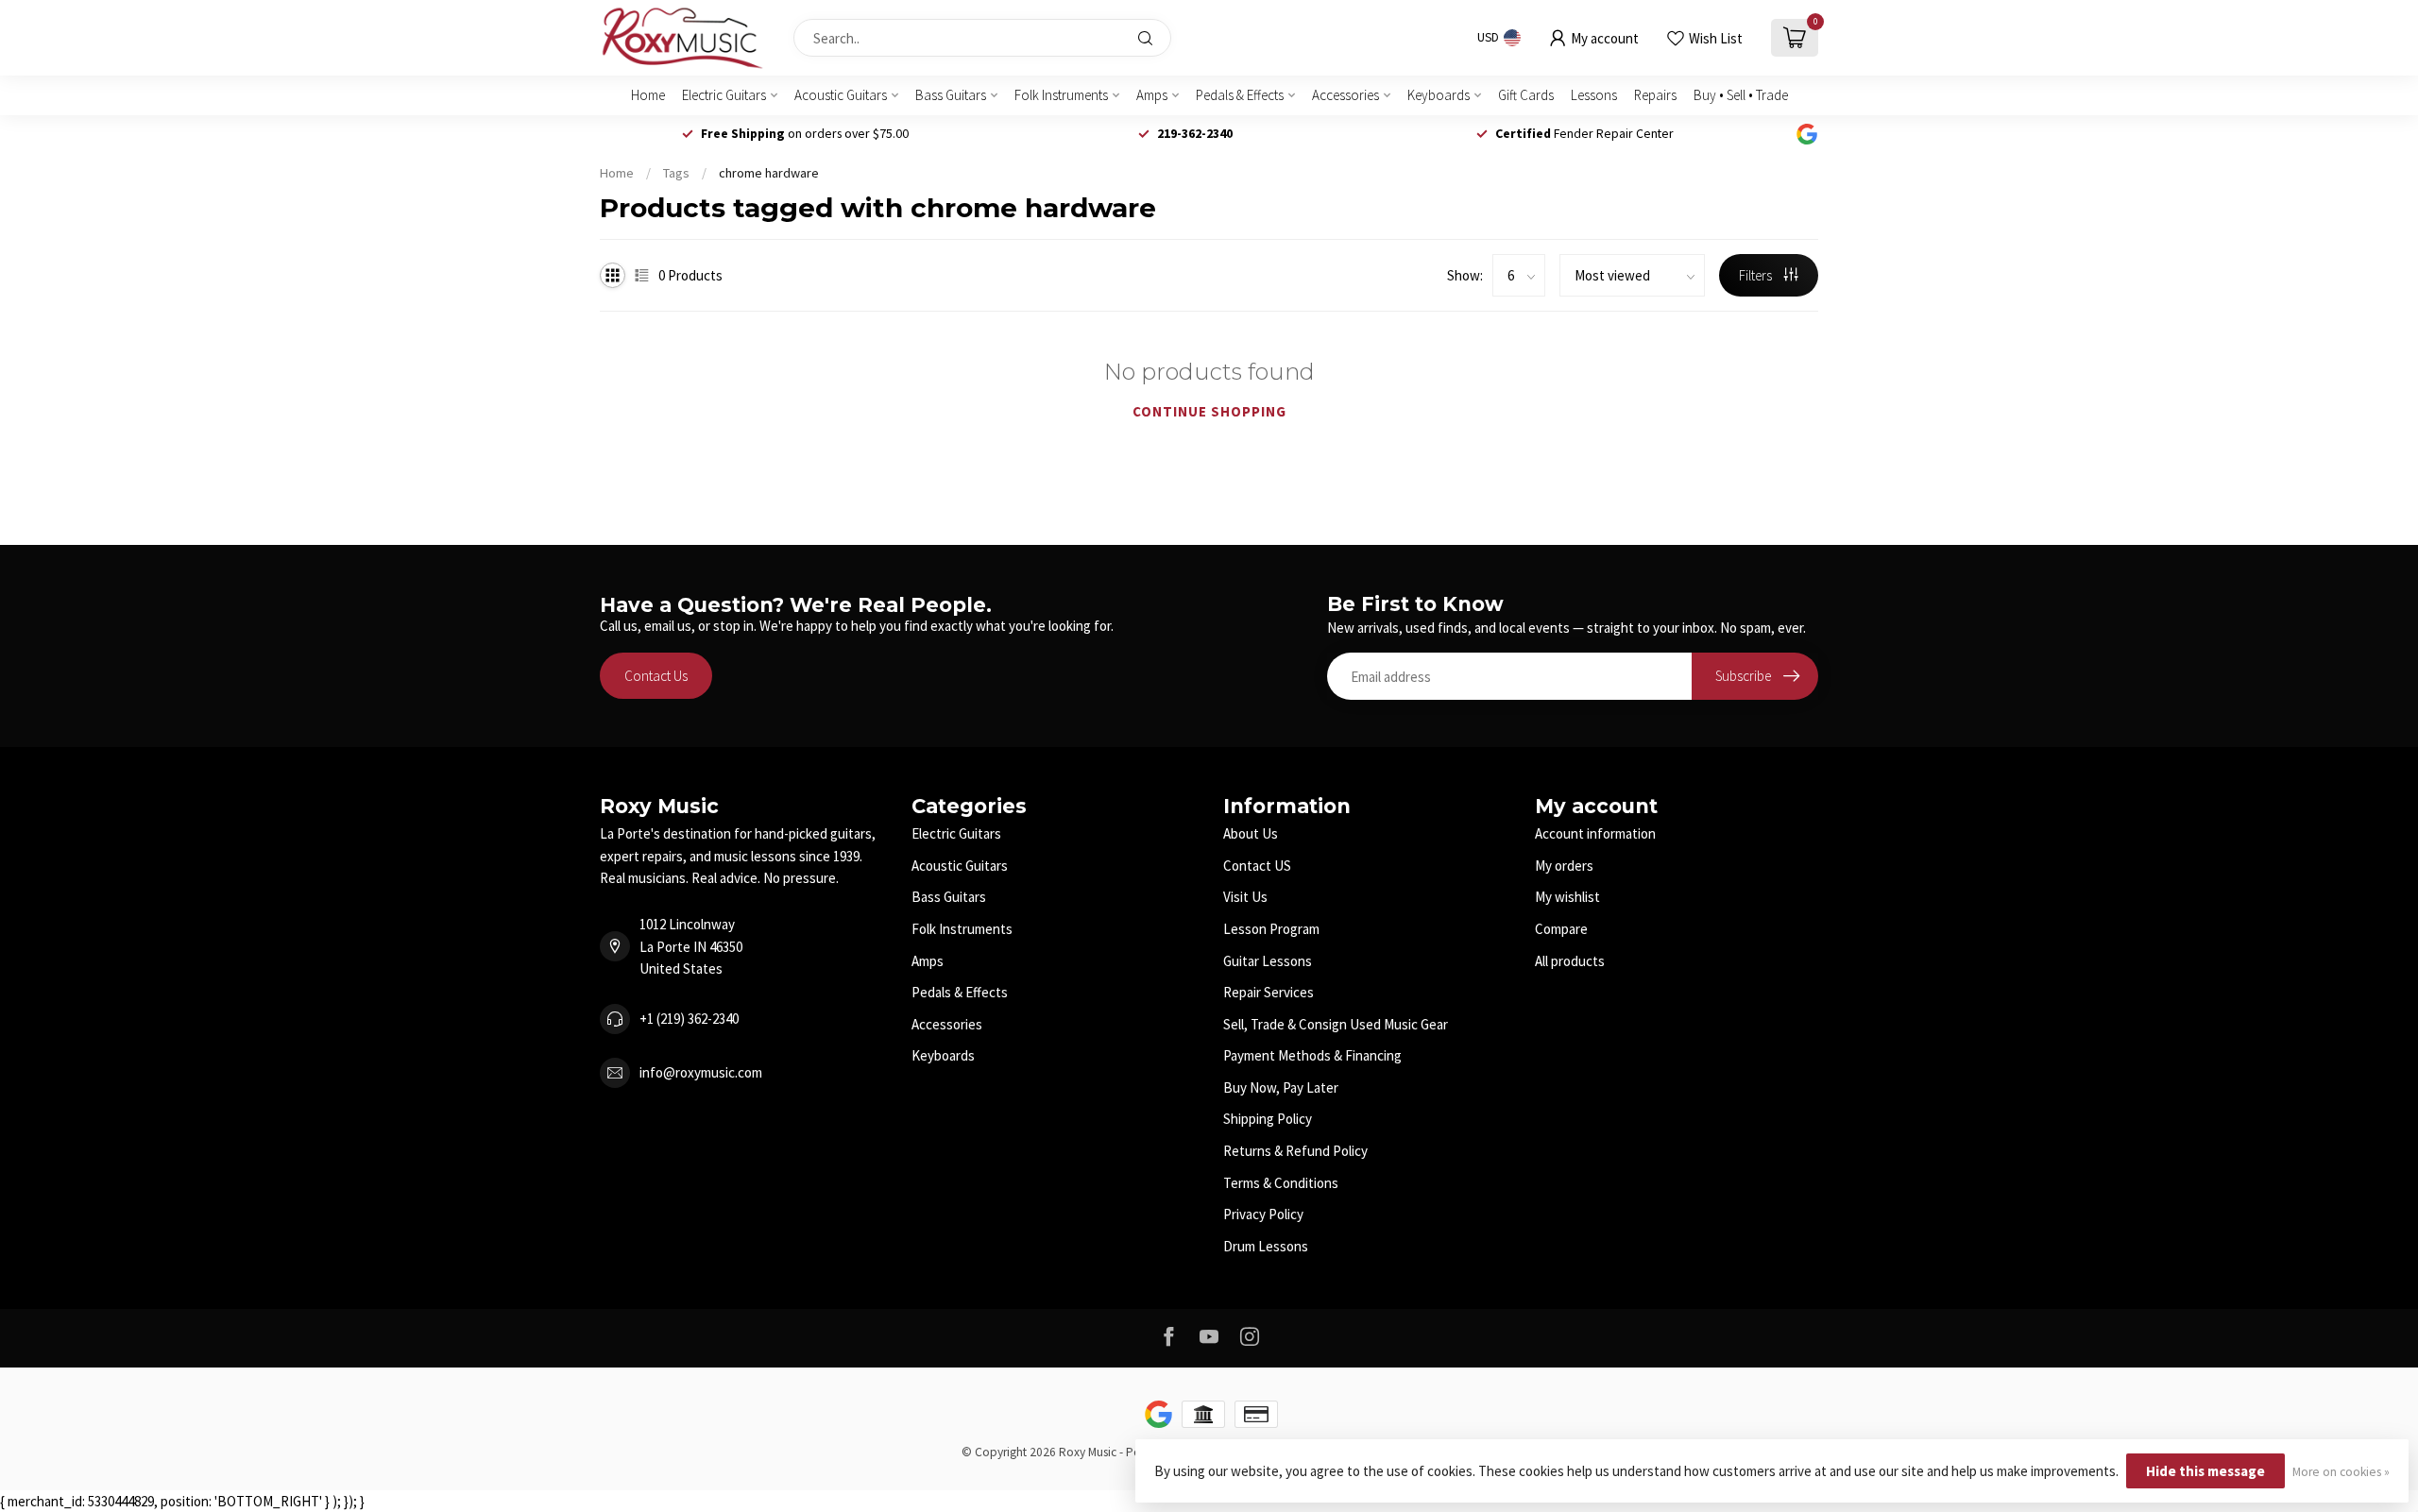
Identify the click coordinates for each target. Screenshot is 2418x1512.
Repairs (1655, 95)
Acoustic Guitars (841, 95)
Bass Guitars (951, 95)
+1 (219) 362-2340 (689, 1019)
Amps (1152, 95)
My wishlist (1567, 897)
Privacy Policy (1263, 1214)
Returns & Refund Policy (1295, 1151)
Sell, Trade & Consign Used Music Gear (1336, 1024)
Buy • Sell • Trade (1741, 95)
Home (648, 95)
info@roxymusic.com (701, 1072)
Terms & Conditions (1281, 1183)
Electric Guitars (724, 95)
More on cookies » (2341, 1472)
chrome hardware (769, 173)
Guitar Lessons (1268, 961)
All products (1570, 961)
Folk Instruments (1061, 95)
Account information (1595, 833)
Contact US (1257, 866)
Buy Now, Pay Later (1281, 1087)
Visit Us (1245, 897)
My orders (1564, 866)
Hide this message (2205, 1471)
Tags (676, 173)
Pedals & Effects (1240, 95)
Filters (1757, 275)
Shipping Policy (1268, 1119)
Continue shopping (1209, 411)
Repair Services (1269, 992)
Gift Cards (1526, 95)
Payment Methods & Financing (1312, 1055)
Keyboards (1439, 95)
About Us (1251, 833)
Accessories (1345, 95)
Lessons (1594, 95)
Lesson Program (1271, 929)
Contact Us (656, 676)
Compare (1561, 929)
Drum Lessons (1266, 1246)
